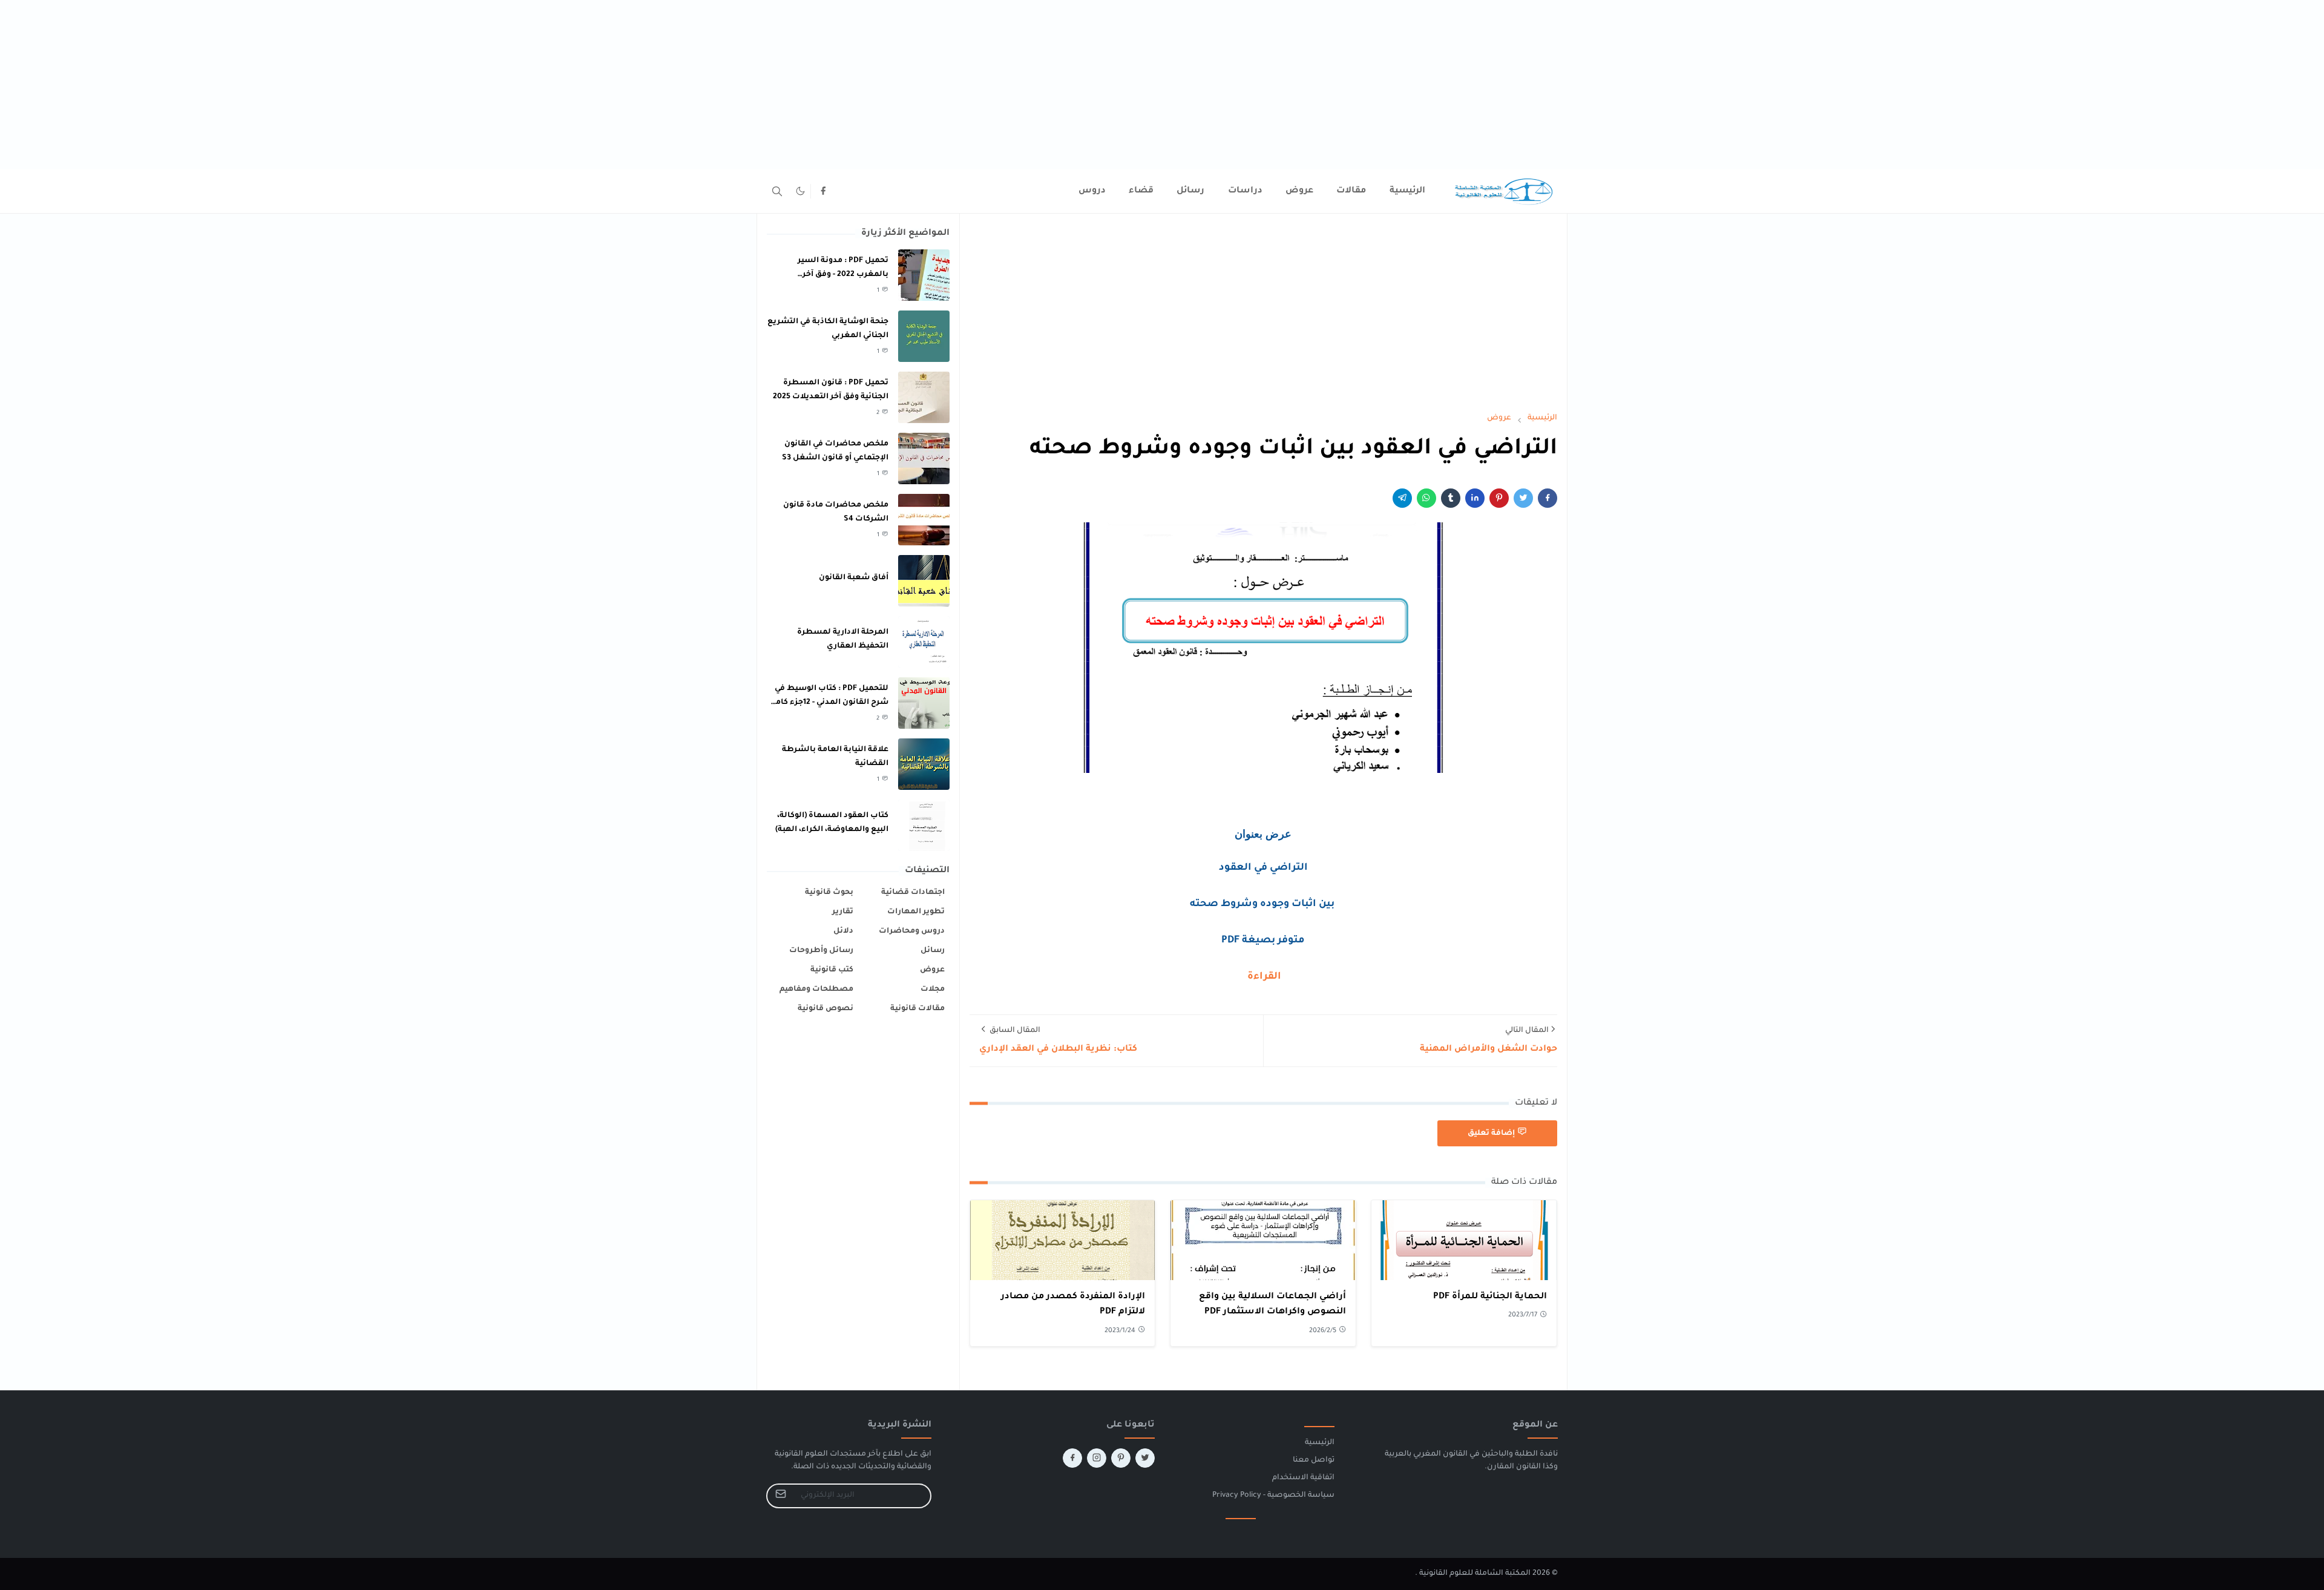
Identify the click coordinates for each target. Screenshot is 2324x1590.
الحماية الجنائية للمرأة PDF (1490, 1297)
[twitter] (1145, 1458)
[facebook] (823, 191)
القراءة (1263, 977)
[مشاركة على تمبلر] (1451, 498)
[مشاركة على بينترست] (1499, 498)
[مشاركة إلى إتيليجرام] (1402, 498)
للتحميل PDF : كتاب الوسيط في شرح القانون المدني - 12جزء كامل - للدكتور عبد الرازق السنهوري (829, 702)
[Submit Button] (781, 1496)
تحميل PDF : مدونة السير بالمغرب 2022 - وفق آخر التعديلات (843, 274)
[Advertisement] (1961, 85)
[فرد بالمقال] (1523, 498)
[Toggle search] (777, 191)
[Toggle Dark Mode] (800, 191)
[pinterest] (1121, 1458)
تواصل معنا (1314, 1460)
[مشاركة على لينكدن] (1475, 498)
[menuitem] (1407, 191)
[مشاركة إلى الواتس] (1426, 498)
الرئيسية (1320, 1443)
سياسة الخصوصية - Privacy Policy (1273, 1496)
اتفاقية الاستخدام (1303, 1478)
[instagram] (1097, 1458)
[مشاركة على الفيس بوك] (1548, 498)
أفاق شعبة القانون (854, 578)
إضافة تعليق (1491, 1134)
